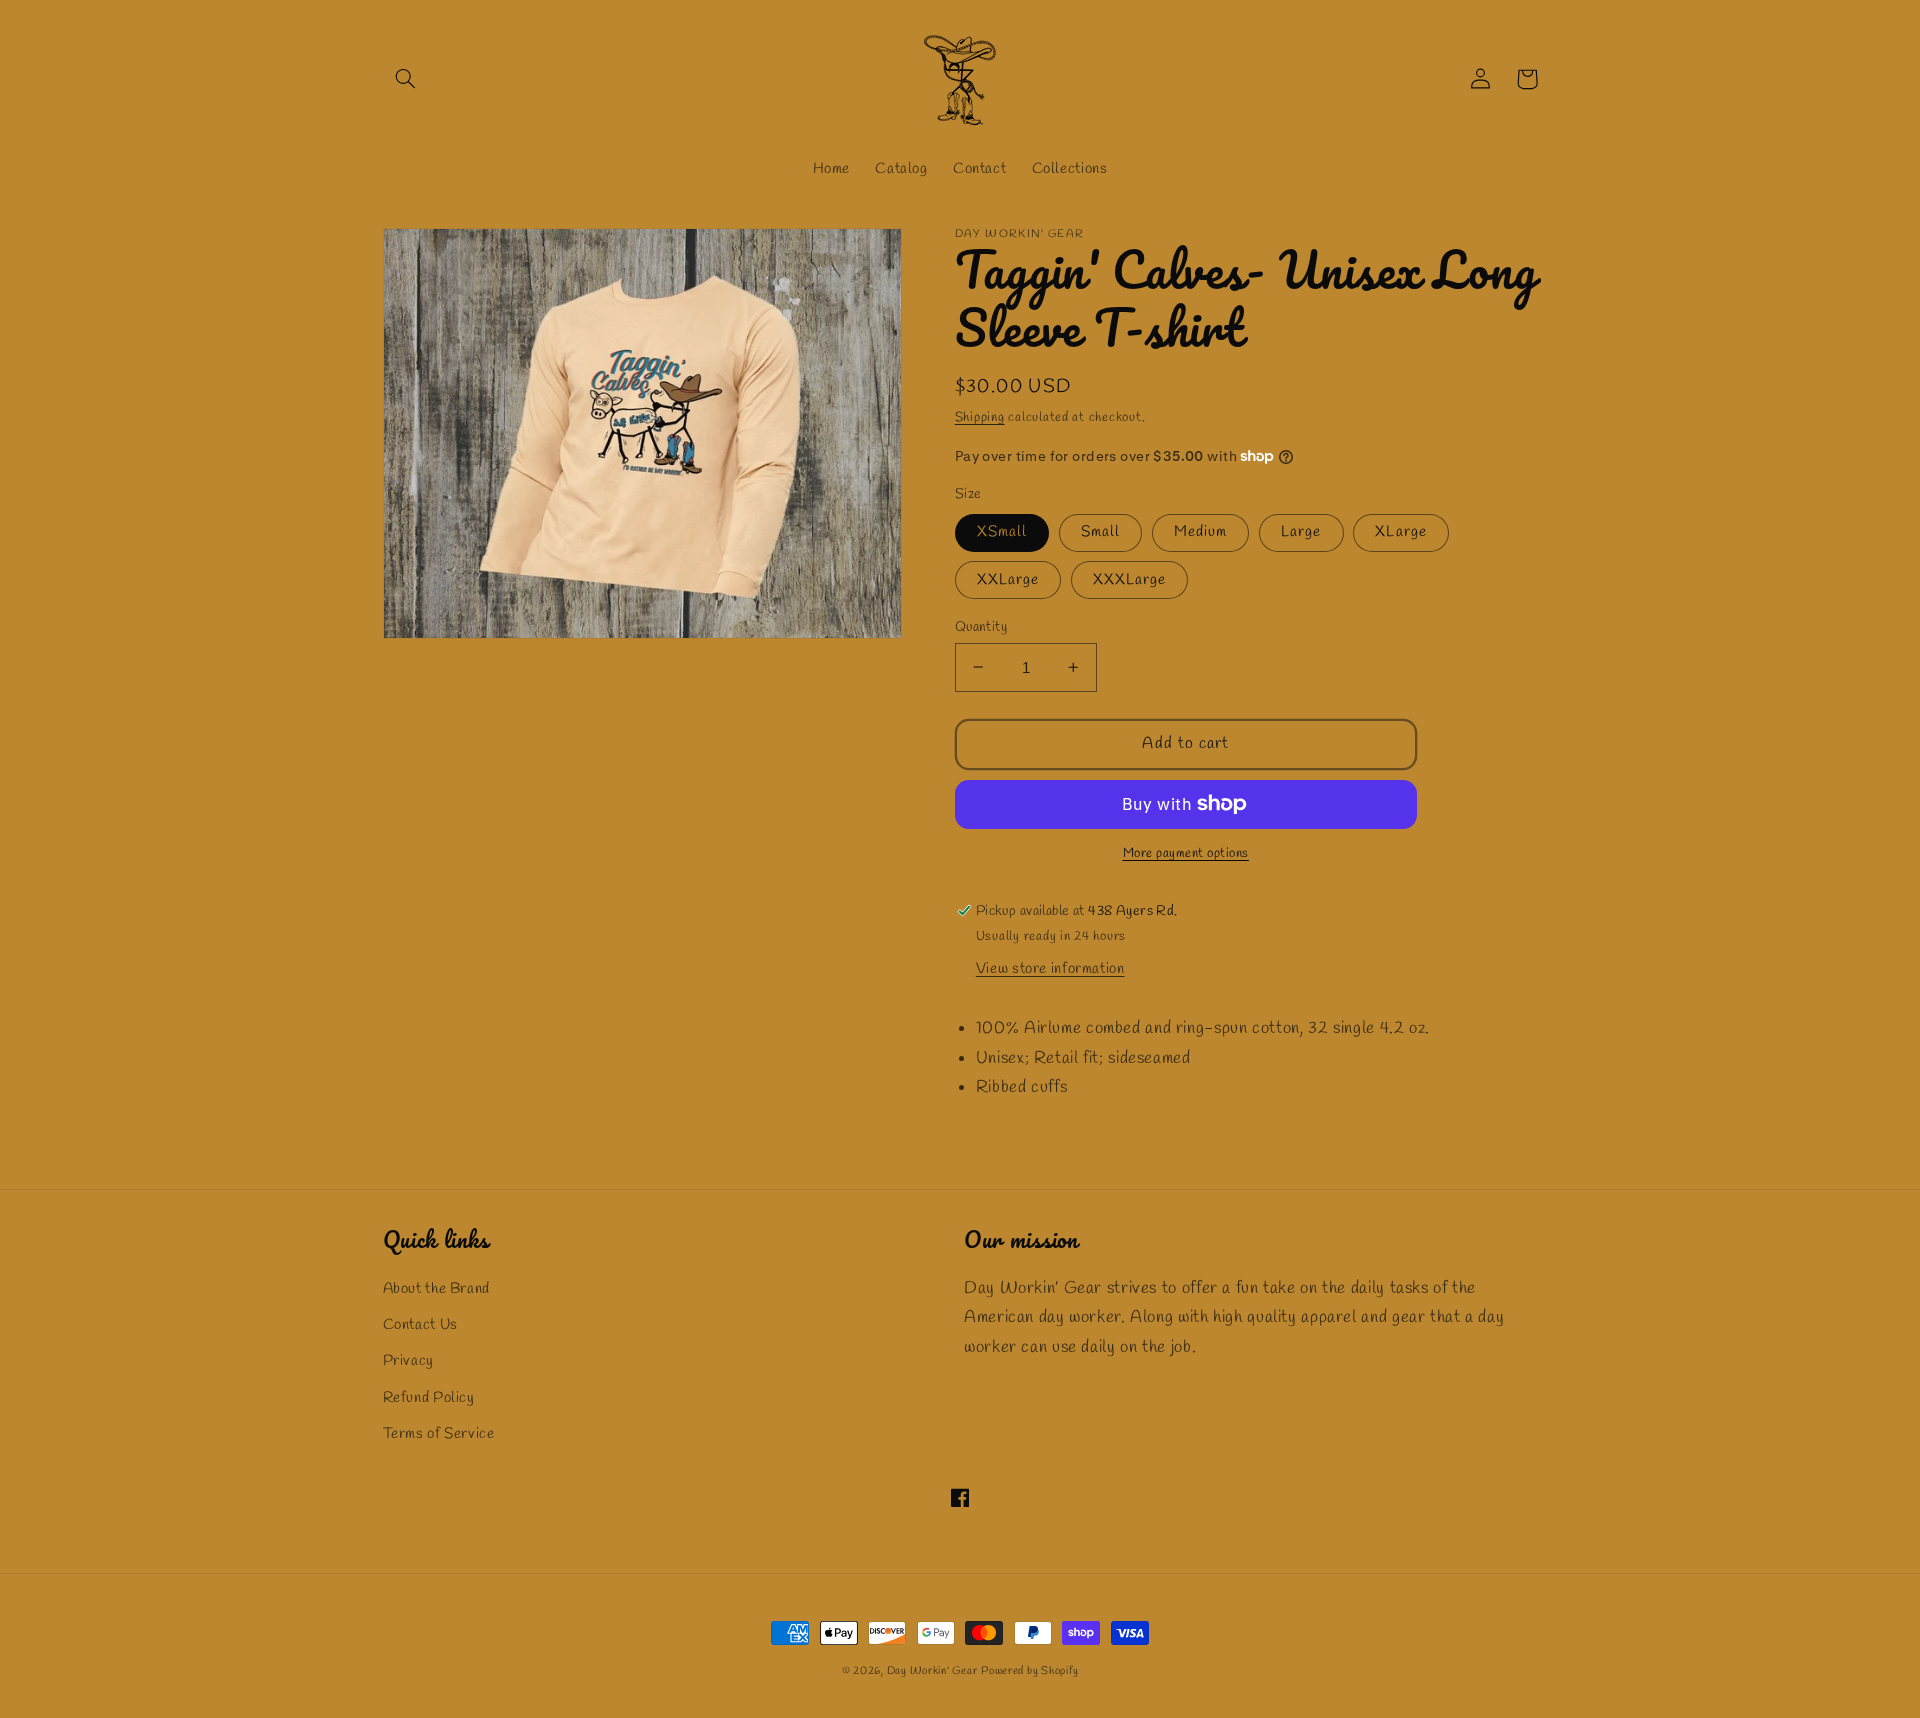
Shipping (980, 417)
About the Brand (436, 1289)
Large (1301, 532)
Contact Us (420, 1325)
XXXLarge (1129, 579)
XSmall (1002, 532)
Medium (1200, 532)
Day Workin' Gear (932, 1671)
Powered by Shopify (1029, 1671)
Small (1100, 532)
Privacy (408, 1361)
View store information (1050, 969)
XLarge (1400, 532)
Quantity (981, 626)
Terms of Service (439, 1434)
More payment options (1186, 853)
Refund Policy (429, 1398)
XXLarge (1008, 579)
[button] (406, 79)
